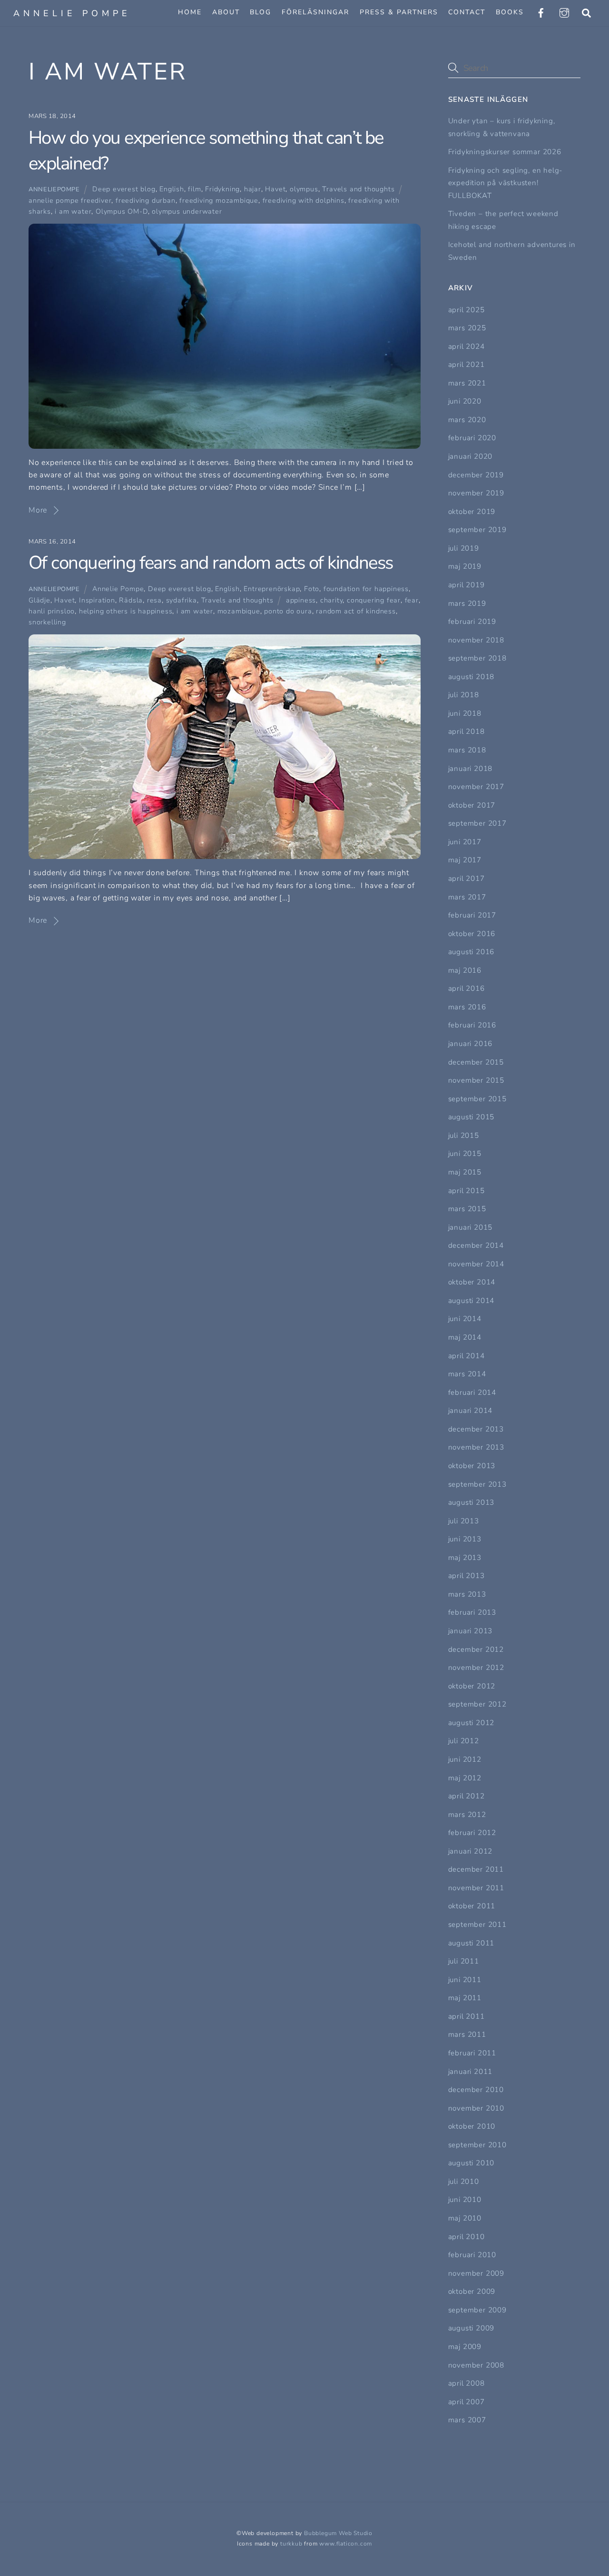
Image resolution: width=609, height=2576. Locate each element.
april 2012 (467, 1796)
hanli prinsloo (52, 611)
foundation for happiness (366, 589)
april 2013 (467, 1576)
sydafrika (182, 600)
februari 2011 (472, 2053)
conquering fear (374, 600)
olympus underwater (187, 211)
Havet (275, 189)
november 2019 (476, 493)
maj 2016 (465, 970)
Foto (312, 589)
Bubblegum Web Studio (338, 2533)
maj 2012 (465, 1778)
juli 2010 (464, 2181)
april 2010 (467, 2237)
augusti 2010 (471, 2163)
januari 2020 (471, 456)
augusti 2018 (471, 677)
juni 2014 (465, 1319)
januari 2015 (471, 1227)
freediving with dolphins (304, 200)
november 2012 (476, 1668)
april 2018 (467, 731)
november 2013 (476, 1447)
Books (510, 12)
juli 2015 (464, 1135)
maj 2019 (465, 566)
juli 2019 (464, 548)
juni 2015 (465, 1154)
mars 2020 (467, 420)
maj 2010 (465, 2218)
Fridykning (222, 189)
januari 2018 (471, 769)
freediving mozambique (219, 200)
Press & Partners (399, 12)
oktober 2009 (472, 2291)
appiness (301, 600)
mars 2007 (467, 2420)
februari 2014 (472, 1392)
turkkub (291, 2544)
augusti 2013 (471, 1502)
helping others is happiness (126, 611)
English (172, 189)
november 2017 (476, 787)
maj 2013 (465, 1558)
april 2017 (467, 878)
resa (154, 600)
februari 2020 (472, 438)
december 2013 (476, 1429)
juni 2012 (465, 1759)
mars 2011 (467, 2034)
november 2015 (476, 1080)
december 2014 (476, 1245)
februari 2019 (472, 622)
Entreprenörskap (272, 589)
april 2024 (467, 346)
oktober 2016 (472, 934)
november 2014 (476, 1264)
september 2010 (477, 2145)
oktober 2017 (472, 805)
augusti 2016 (471, 952)
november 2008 (476, 2365)
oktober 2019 (472, 512)
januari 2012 (471, 1851)
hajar (253, 189)
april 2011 (467, 2016)
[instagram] (564, 12)
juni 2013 (465, 1539)
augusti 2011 (471, 1943)
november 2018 (476, 640)
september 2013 (477, 1484)
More (38, 510)
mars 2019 (467, 603)
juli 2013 (464, 1521)
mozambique (239, 611)
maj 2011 (465, 1998)
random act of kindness (356, 611)
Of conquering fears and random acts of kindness (211, 563)
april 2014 (467, 1356)
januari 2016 (471, 1044)
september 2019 (477, 530)
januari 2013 (471, 1631)
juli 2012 (464, 1741)
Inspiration (97, 600)
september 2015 (477, 1099)
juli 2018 (464, 695)
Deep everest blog (124, 189)
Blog (260, 12)
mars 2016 (467, 1007)
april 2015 (467, 1191)
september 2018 (477, 658)
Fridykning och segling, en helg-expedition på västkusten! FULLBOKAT (506, 183)
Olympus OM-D (122, 211)
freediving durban (146, 200)
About (226, 12)
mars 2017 (467, 897)
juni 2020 (465, 401)
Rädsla (131, 600)
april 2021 (467, 365)
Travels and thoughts (358, 189)
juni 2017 (465, 842)
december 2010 (476, 2090)
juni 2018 (465, 713)
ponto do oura (288, 611)
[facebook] (541, 12)
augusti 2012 (471, 1723)
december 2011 (476, 1869)
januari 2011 (471, 2072)
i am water (73, 211)
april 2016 (467, 988)
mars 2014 (467, 1374)
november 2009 (476, 2273)
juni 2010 (465, 2200)
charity (332, 600)
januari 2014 (471, 1411)
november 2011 (476, 1888)
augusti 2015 (471, 1117)
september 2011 (477, 1925)
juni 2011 (465, 1980)
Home (190, 12)
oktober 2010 (472, 2126)
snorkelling (47, 622)
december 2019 (476, 475)
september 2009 (477, 2310)
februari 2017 (472, 915)
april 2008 (467, 2383)
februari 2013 (472, 1612)
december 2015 (476, 1062)
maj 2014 (465, 1337)
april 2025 (467, 310)
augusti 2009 (471, 2328)
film (194, 189)
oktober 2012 (472, 1686)
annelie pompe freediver (70, 200)
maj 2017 (465, 860)
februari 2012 (472, 1833)
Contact (467, 12)
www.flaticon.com (346, 2544)
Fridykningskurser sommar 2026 (505, 152)
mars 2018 (467, 750)
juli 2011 (464, 1961)
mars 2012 (467, 1815)
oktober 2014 (472, 1282)
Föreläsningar (315, 12)
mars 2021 (467, 383)
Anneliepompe (54, 189)
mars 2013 (467, 1594)
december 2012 (476, 1649)
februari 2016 (472, 1025)
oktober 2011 (472, 1906)
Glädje (39, 600)
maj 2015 (465, 1172)
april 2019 (467, 585)
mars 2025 (467, 328)
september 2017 (477, 823)
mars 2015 (467, 1209)
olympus (304, 189)
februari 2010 (472, 2255)
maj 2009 (465, 2347)
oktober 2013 (472, 1466)
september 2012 (477, 1704)
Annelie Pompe (118, 589)
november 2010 (476, 2108)
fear (412, 600)
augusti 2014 (471, 1301)
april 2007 (467, 2402)
